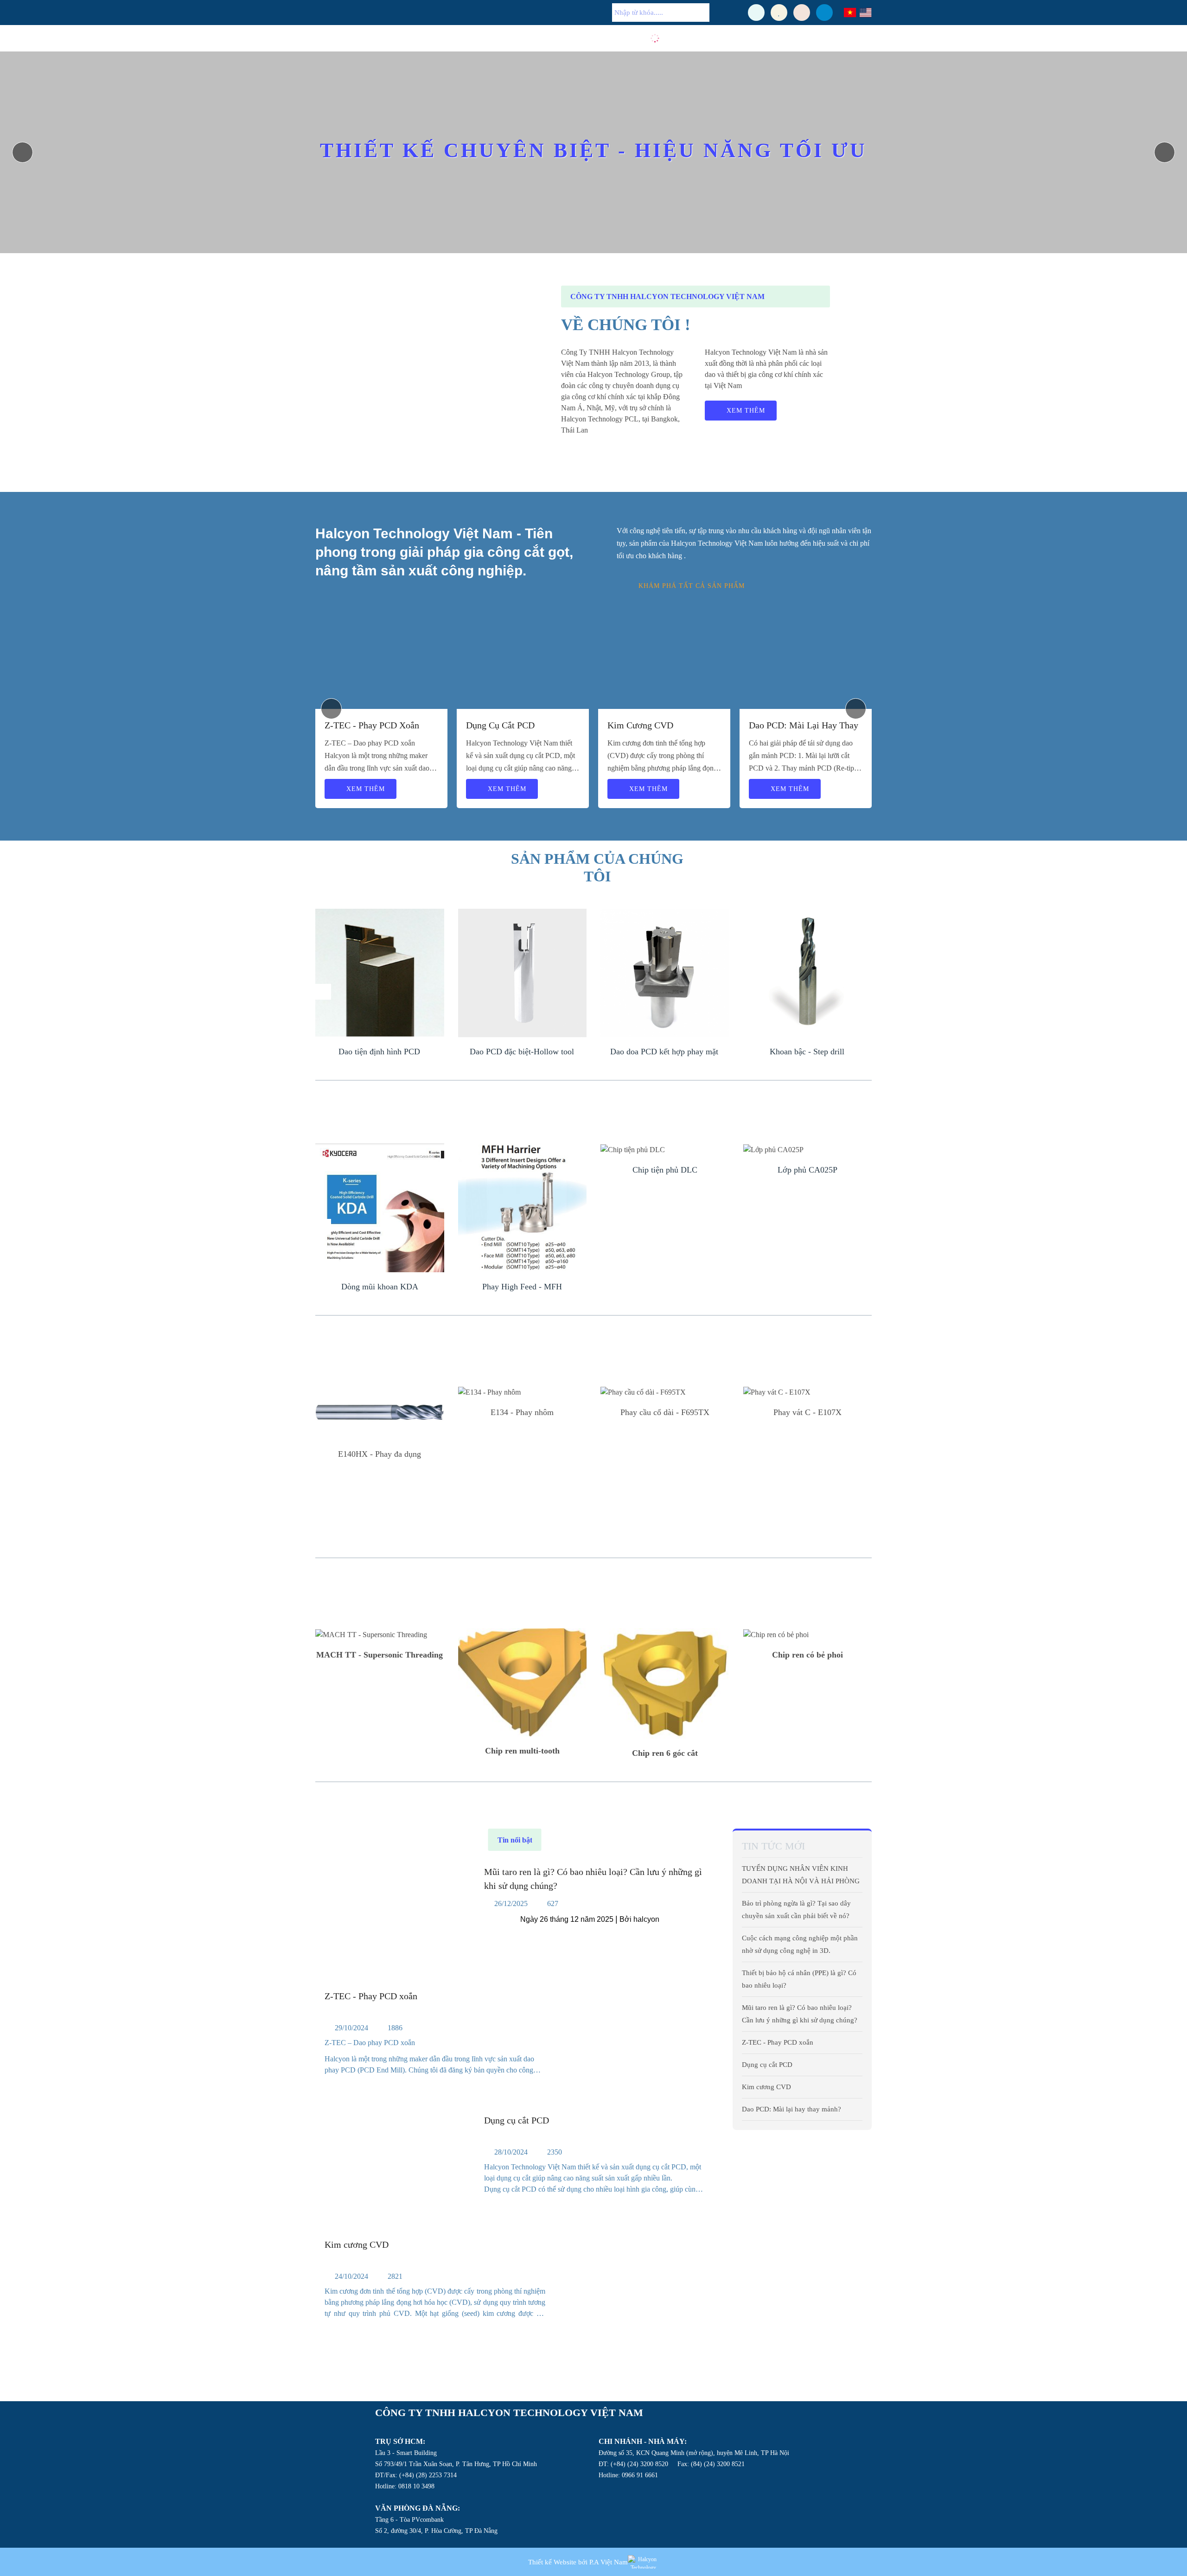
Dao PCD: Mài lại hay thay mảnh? (804, 726)
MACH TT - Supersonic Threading (380, 1655)
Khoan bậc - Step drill (807, 1052)
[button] (1165, 152)
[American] (865, 13)
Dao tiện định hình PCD (379, 1052)
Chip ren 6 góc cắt (665, 1753)
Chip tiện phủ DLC (665, 1170)
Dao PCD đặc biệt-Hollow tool (522, 1052)
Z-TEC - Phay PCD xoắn (372, 725)
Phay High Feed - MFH (522, 1287)
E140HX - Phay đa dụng (380, 1454)
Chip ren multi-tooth (522, 1751)
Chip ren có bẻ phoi (807, 1655)
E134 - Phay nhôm (522, 1412)
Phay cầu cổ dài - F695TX (665, 1412)
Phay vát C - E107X (807, 1412)
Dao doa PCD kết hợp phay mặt (664, 1052)
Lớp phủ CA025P (807, 1170)
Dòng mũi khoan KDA (380, 1287)
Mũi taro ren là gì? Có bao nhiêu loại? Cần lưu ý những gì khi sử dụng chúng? (593, 1879)
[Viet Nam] (850, 13)
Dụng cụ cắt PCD (500, 725)
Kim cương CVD (640, 725)
